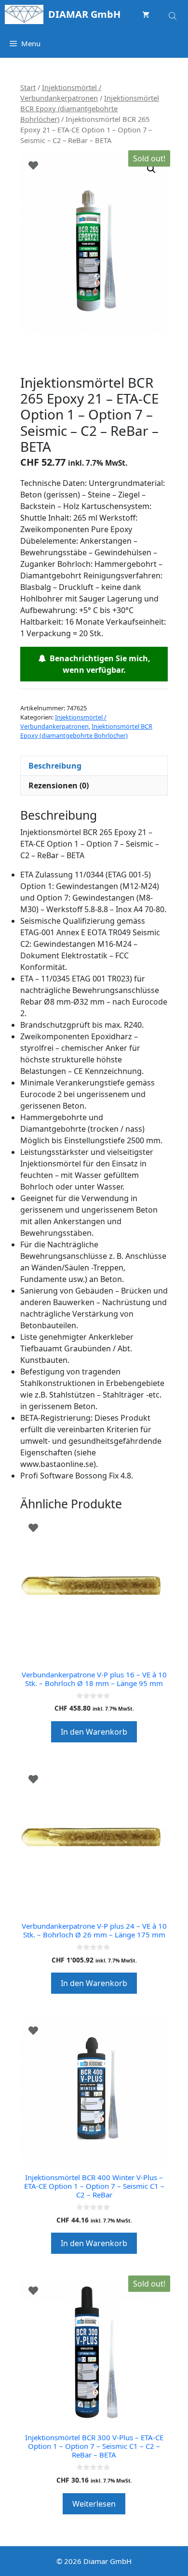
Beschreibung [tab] (55, 766)
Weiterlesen (94, 2504)
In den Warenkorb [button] (94, 1732)
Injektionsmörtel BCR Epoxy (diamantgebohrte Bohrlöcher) (90, 108)
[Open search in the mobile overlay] (174, 14)
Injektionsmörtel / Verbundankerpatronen (63, 722)
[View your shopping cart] (146, 14)
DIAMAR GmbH (84, 14)
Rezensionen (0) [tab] (59, 785)
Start (28, 87)
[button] (151, 169)
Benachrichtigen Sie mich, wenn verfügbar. (98, 664)
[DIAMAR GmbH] (24, 14)
